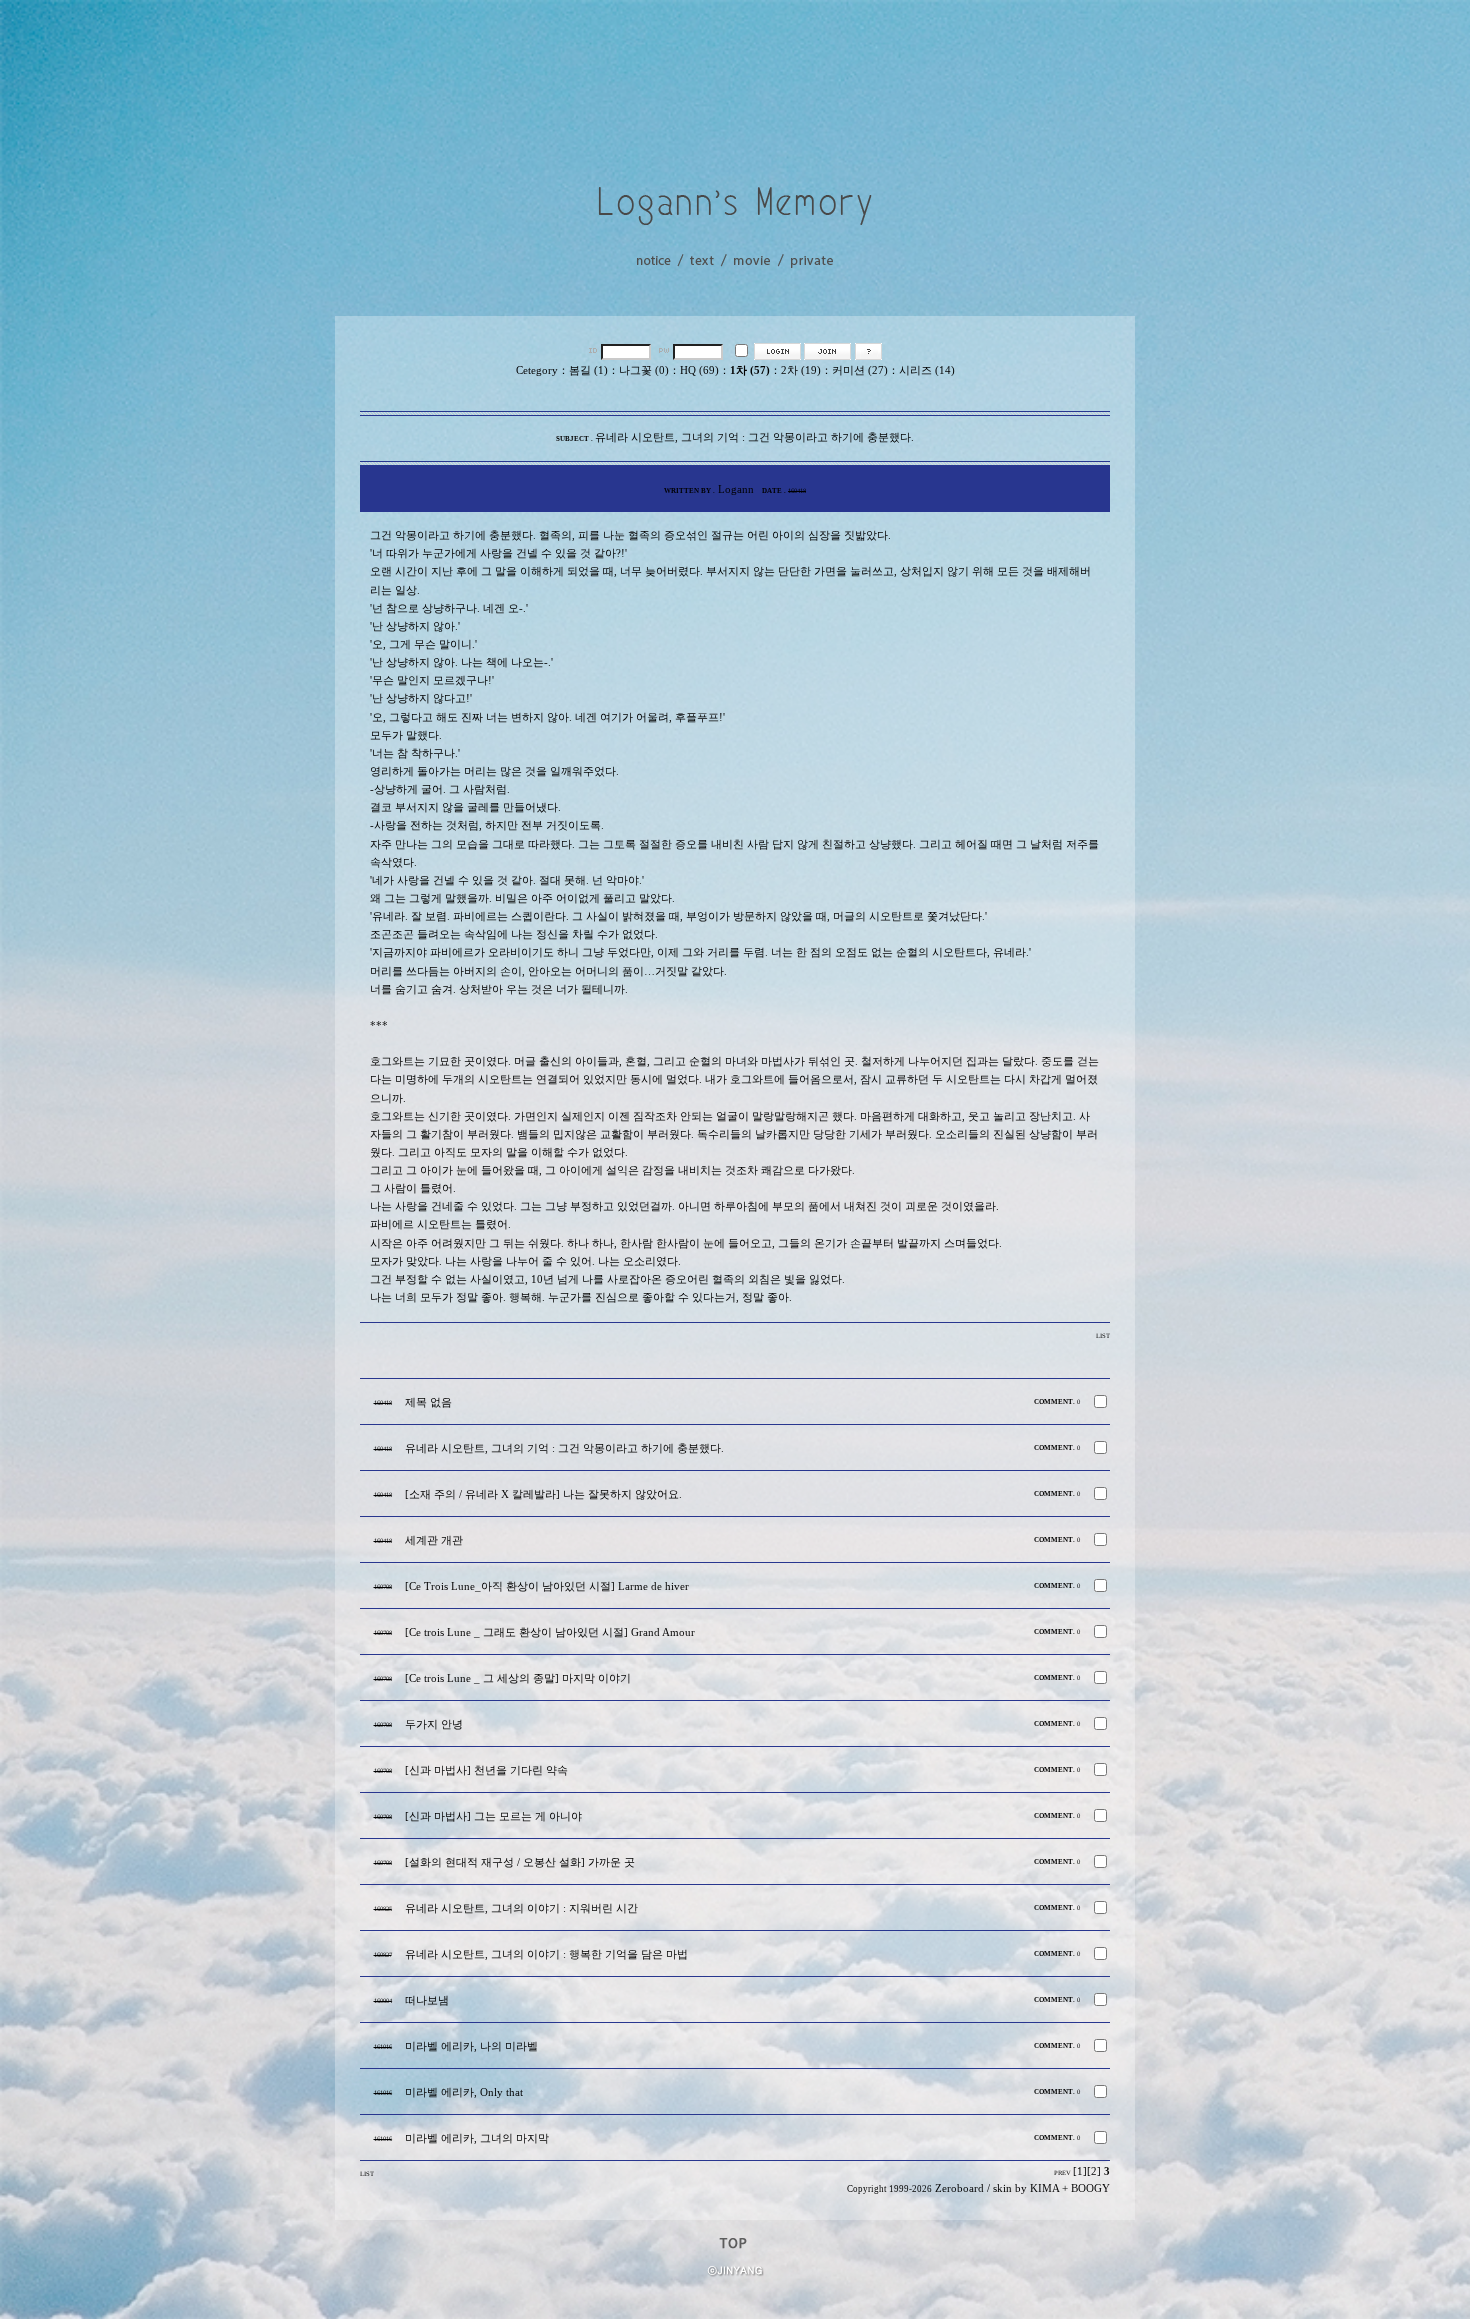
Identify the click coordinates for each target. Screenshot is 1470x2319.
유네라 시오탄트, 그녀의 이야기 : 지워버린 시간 (521, 1908)
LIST (1103, 1335)
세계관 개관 (434, 1540)
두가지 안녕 (434, 1724)
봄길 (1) (588, 370)
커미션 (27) (860, 370)
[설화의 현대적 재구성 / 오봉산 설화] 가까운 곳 (520, 1862)
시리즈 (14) (927, 370)
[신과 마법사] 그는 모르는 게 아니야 (493, 1816)
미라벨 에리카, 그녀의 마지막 (477, 2138)
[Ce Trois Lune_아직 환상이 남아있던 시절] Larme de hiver (547, 1586)
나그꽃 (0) (644, 370)
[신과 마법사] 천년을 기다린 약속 (486, 1770)
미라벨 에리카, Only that (464, 2092)
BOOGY (1090, 2188)
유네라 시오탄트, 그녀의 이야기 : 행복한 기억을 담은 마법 (546, 1954)
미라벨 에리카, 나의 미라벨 (471, 2046)
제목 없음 (428, 1402)
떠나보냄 (427, 2000)
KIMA (1044, 2188)
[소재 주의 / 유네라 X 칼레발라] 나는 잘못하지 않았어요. (543, 1494)
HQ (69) (699, 370)
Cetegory (537, 370)
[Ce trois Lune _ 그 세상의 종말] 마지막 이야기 (518, 1678)
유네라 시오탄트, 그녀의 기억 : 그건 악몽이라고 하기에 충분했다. (564, 1448)
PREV (1062, 2172)
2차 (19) (801, 370)
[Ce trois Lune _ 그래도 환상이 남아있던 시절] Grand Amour (550, 1632)
